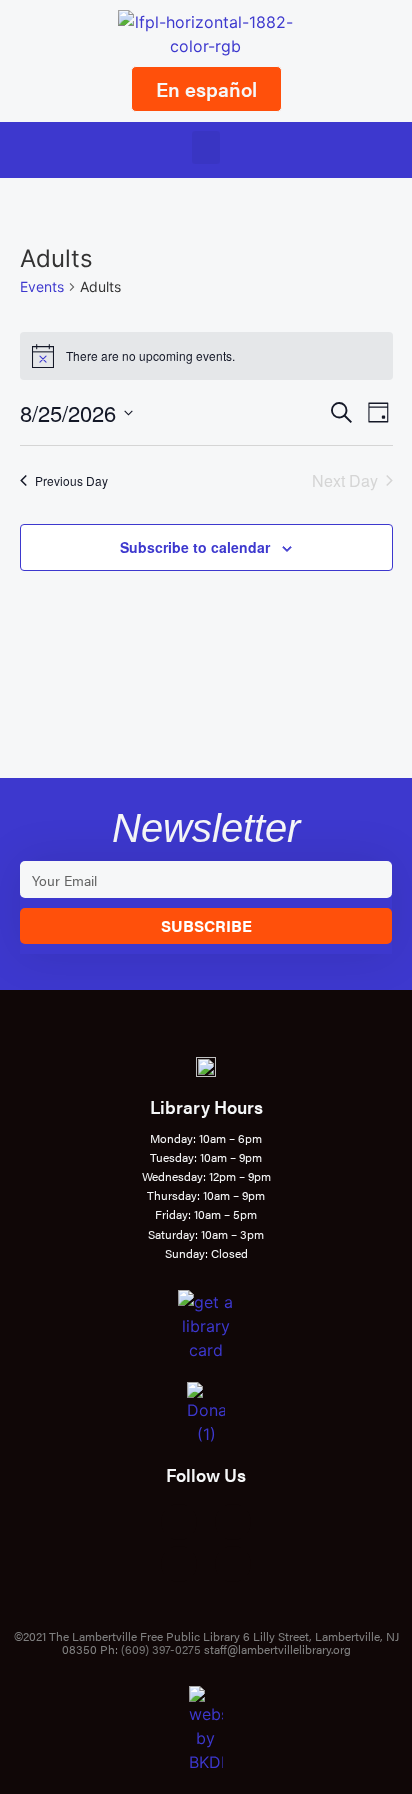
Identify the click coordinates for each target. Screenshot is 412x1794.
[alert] (206, 356)
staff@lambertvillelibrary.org (277, 1649)
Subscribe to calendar (195, 547)
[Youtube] (179, 1564)
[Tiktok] (233, 1564)
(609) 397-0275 (161, 1649)
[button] (206, 147)
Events (42, 286)
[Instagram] (233, 1522)
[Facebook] (179, 1522)
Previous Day (71, 480)
